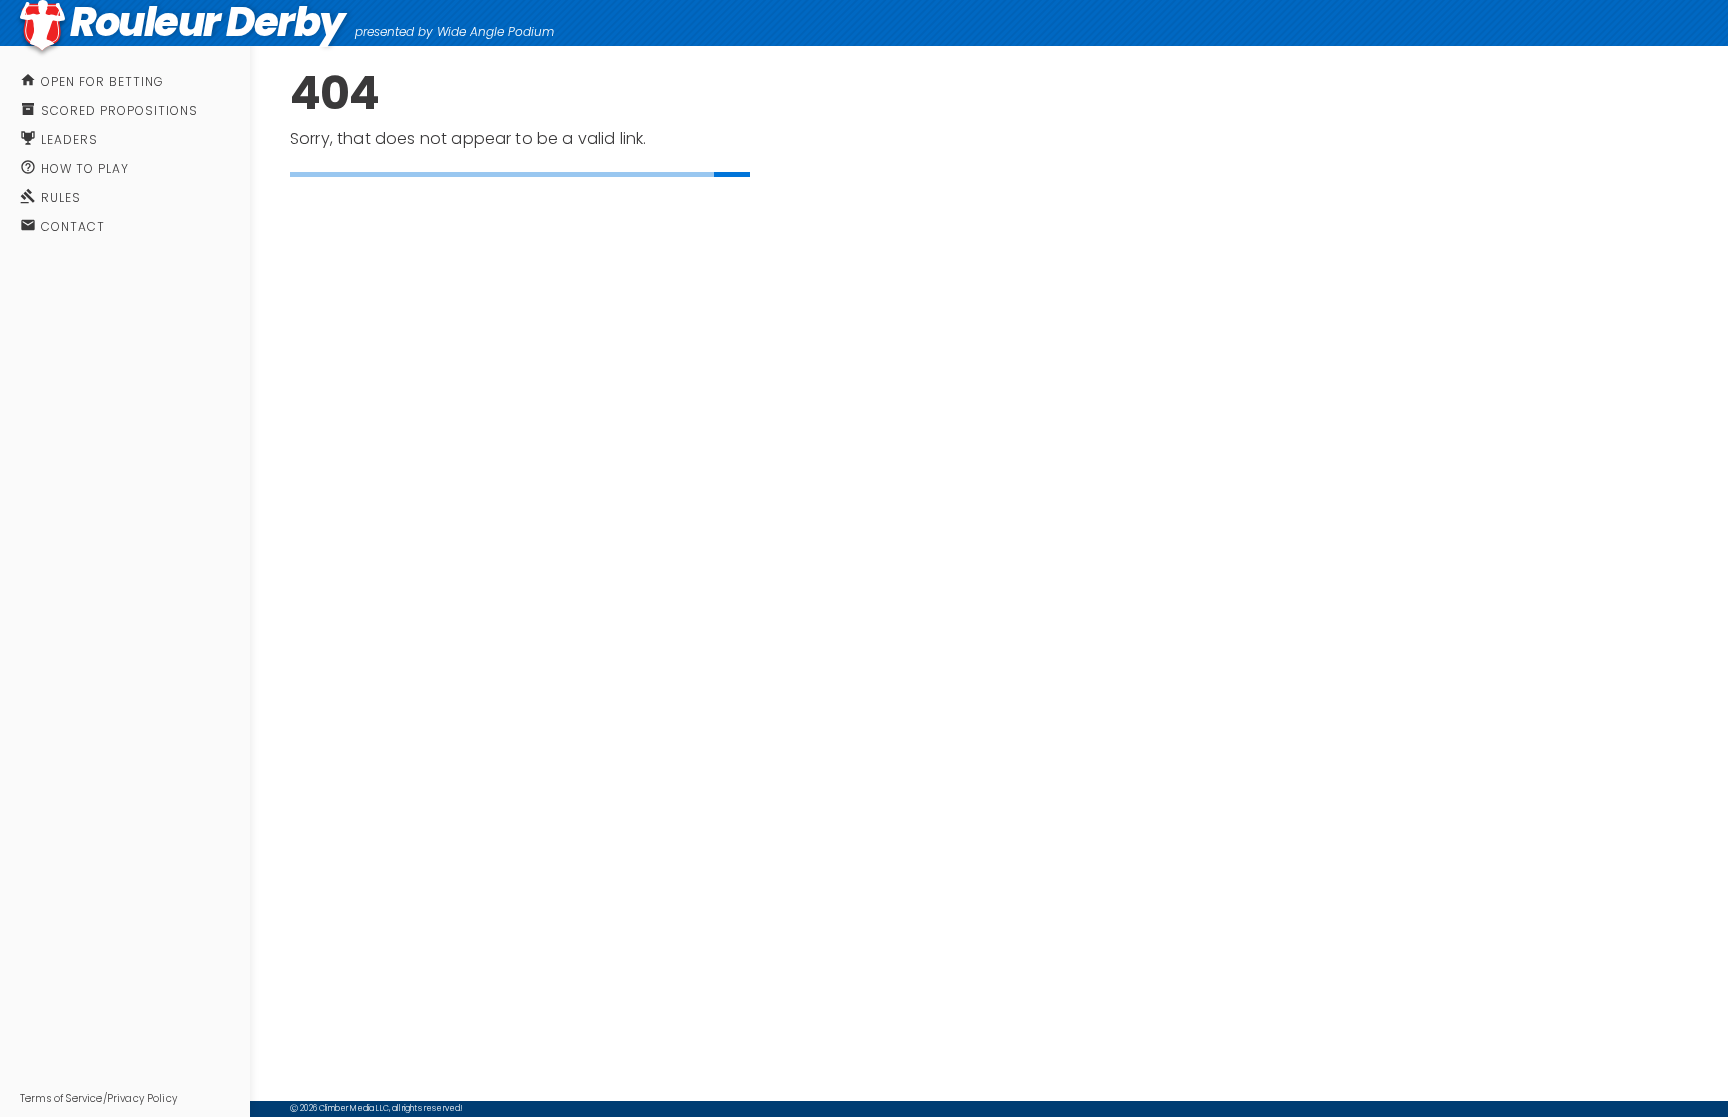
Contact (73, 226)
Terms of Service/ (63, 1098)
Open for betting (102, 81)
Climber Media (346, 1108)
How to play (85, 168)
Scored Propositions (119, 110)
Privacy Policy (142, 1098)
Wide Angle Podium (495, 31)
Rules (61, 197)
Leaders (69, 139)
